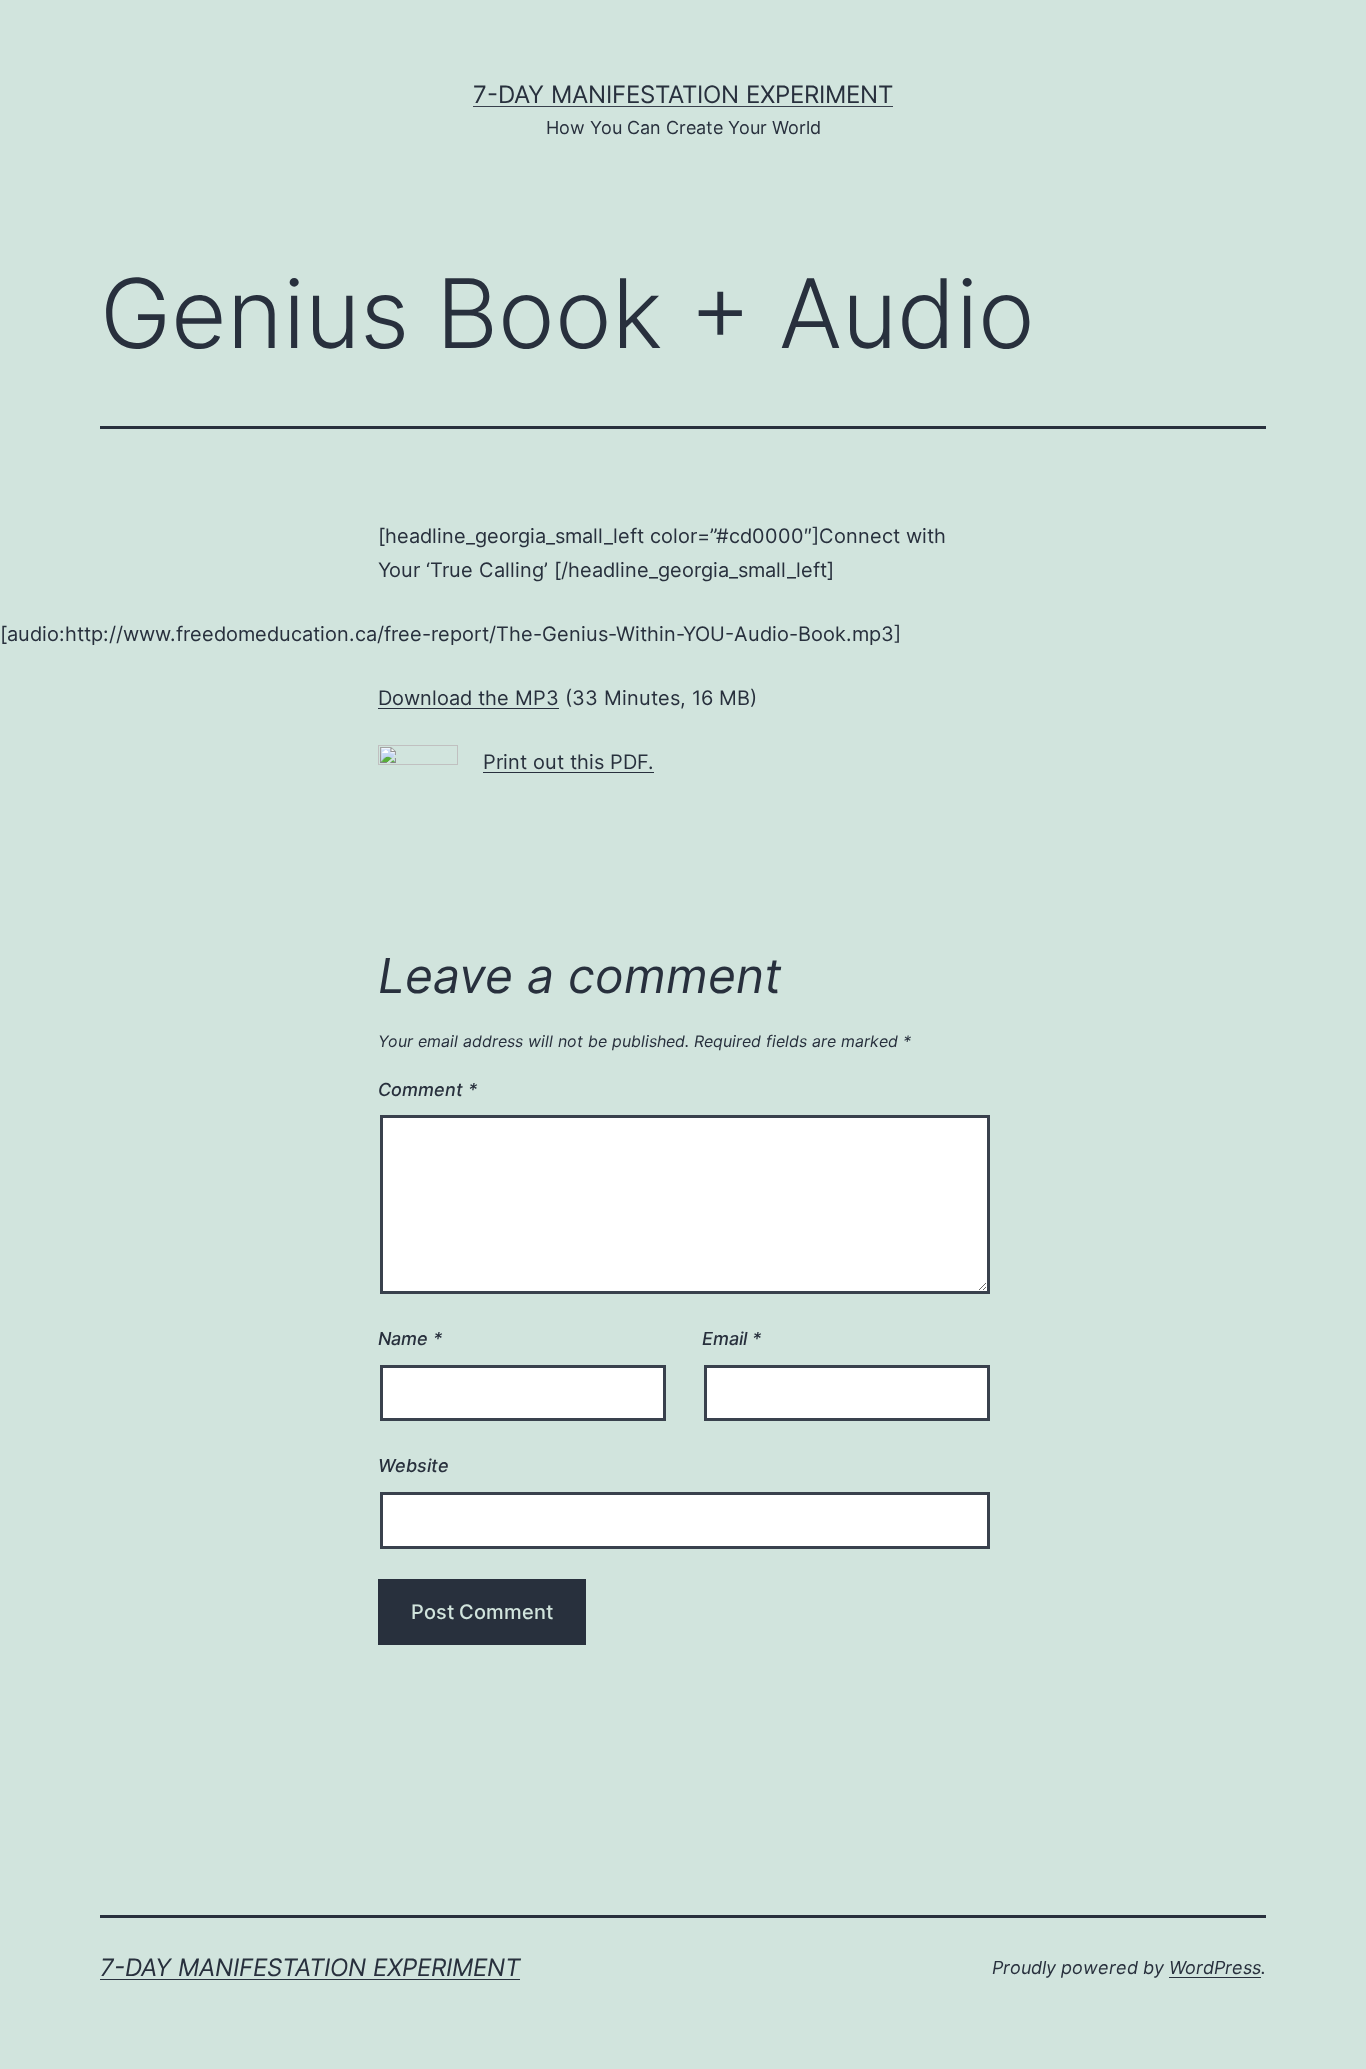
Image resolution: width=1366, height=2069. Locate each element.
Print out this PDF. (568, 762)
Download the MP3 (468, 698)
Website (413, 1465)
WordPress (1215, 1967)
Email (731, 1338)
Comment (427, 1089)
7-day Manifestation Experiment (683, 94)
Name (410, 1338)
